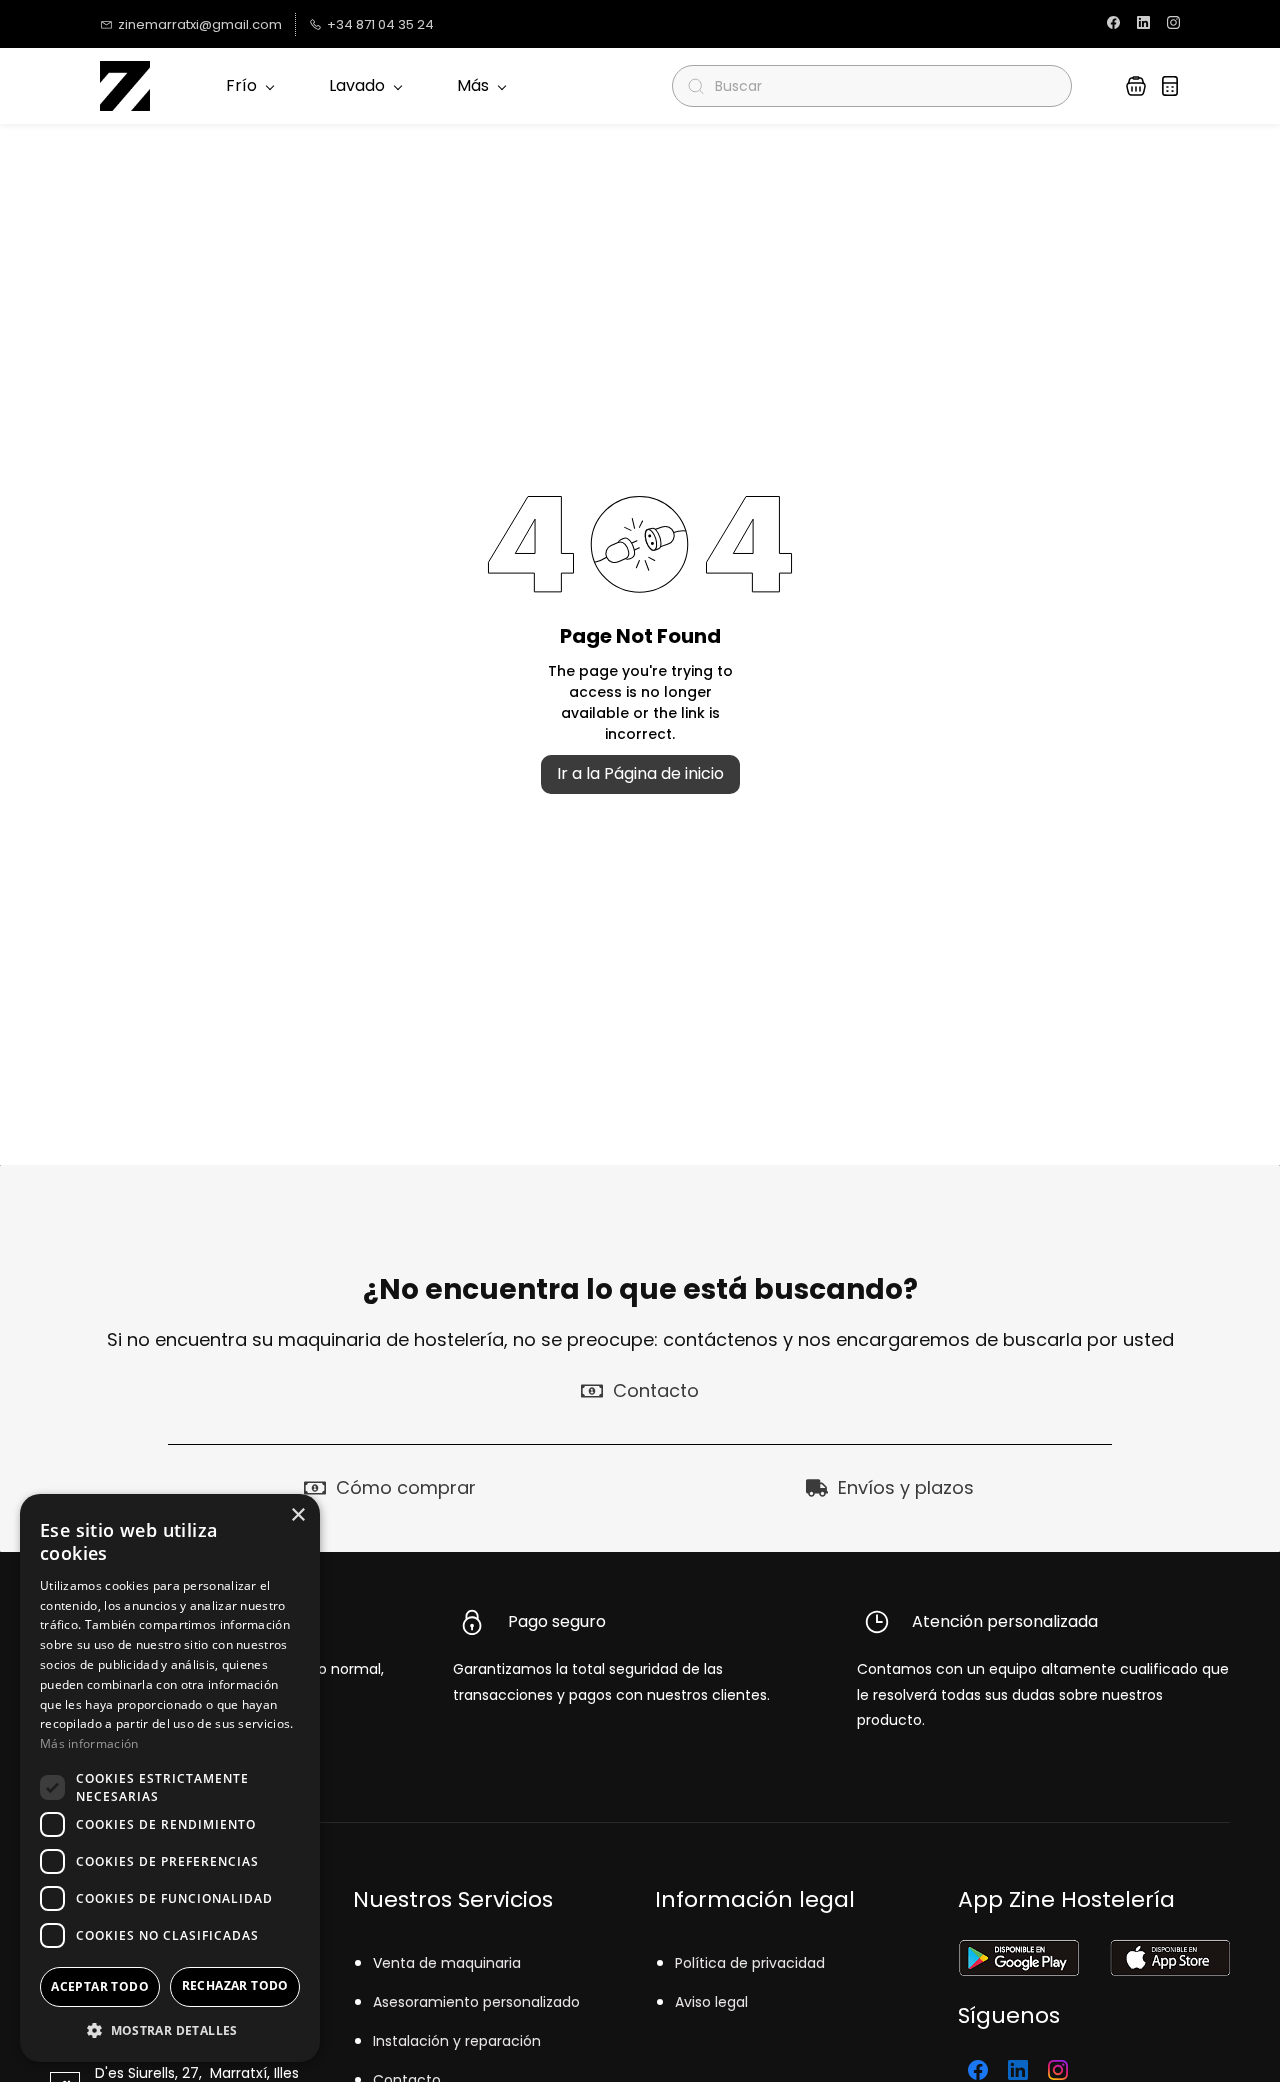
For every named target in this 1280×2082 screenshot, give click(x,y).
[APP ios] (1169, 1952)
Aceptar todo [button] (100, 1986)
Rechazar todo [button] (235, 1985)
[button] (1136, 86)
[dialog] (170, 1778)
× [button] (297, 1515)
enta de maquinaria (451, 1963)
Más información (89, 1743)
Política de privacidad (750, 1963)
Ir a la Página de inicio (640, 773)
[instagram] (1173, 24)
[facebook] (1113, 24)
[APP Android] (1018, 1952)
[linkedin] (1143, 24)
